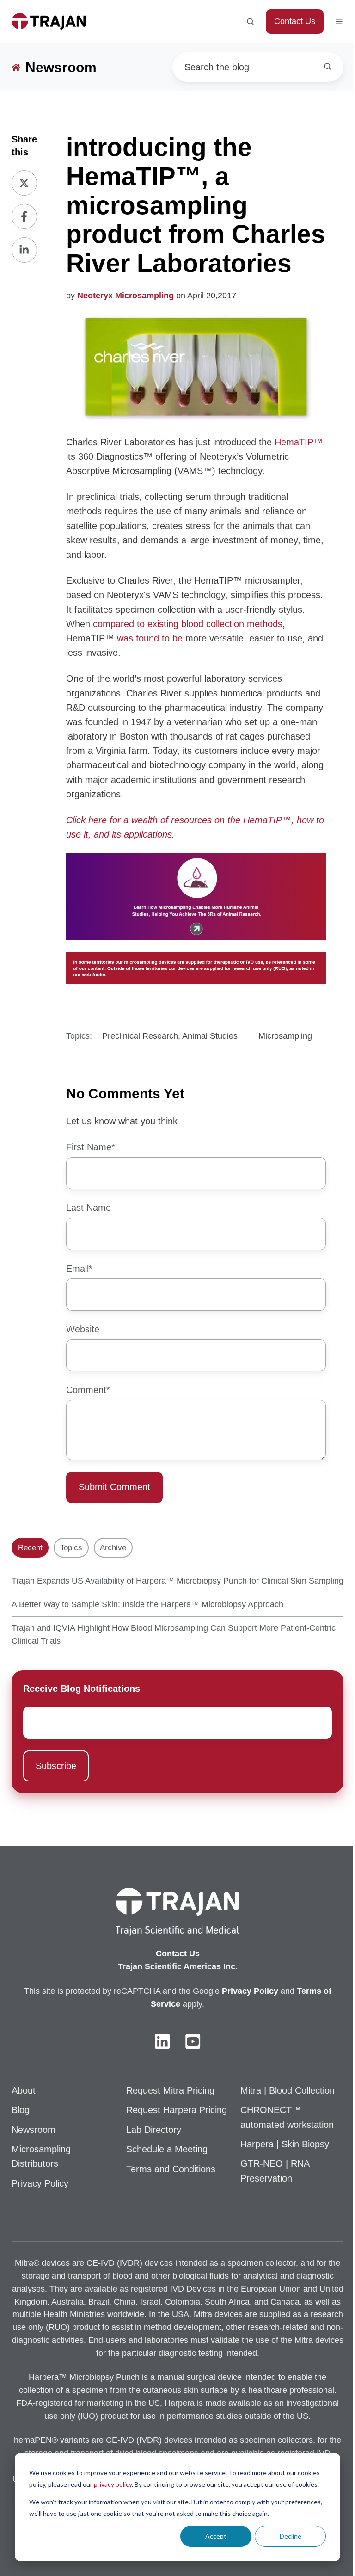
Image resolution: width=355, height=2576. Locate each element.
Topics (71, 1548)
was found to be (150, 638)
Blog (21, 2110)
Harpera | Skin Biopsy (285, 2144)
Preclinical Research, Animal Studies (170, 1036)
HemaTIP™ (299, 442)
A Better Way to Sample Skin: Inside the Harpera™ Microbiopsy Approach (147, 1604)
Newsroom (34, 2130)
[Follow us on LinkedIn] (162, 2041)
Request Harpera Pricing (177, 2110)
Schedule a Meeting (167, 2149)
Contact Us (295, 21)
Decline (291, 2536)
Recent (30, 1548)
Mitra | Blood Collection (288, 2090)
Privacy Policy (40, 2183)
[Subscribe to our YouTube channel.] (193, 2041)
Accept (216, 2536)
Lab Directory (154, 2130)
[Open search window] (250, 22)
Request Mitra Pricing (170, 2090)
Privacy (238, 1991)
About (24, 2090)
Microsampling (285, 1036)
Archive (113, 1548)
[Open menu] (339, 22)
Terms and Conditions (171, 2169)
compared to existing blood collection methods (188, 624)
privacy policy (113, 2484)
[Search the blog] (327, 66)
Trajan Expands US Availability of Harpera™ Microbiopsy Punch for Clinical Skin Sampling (177, 1581)
